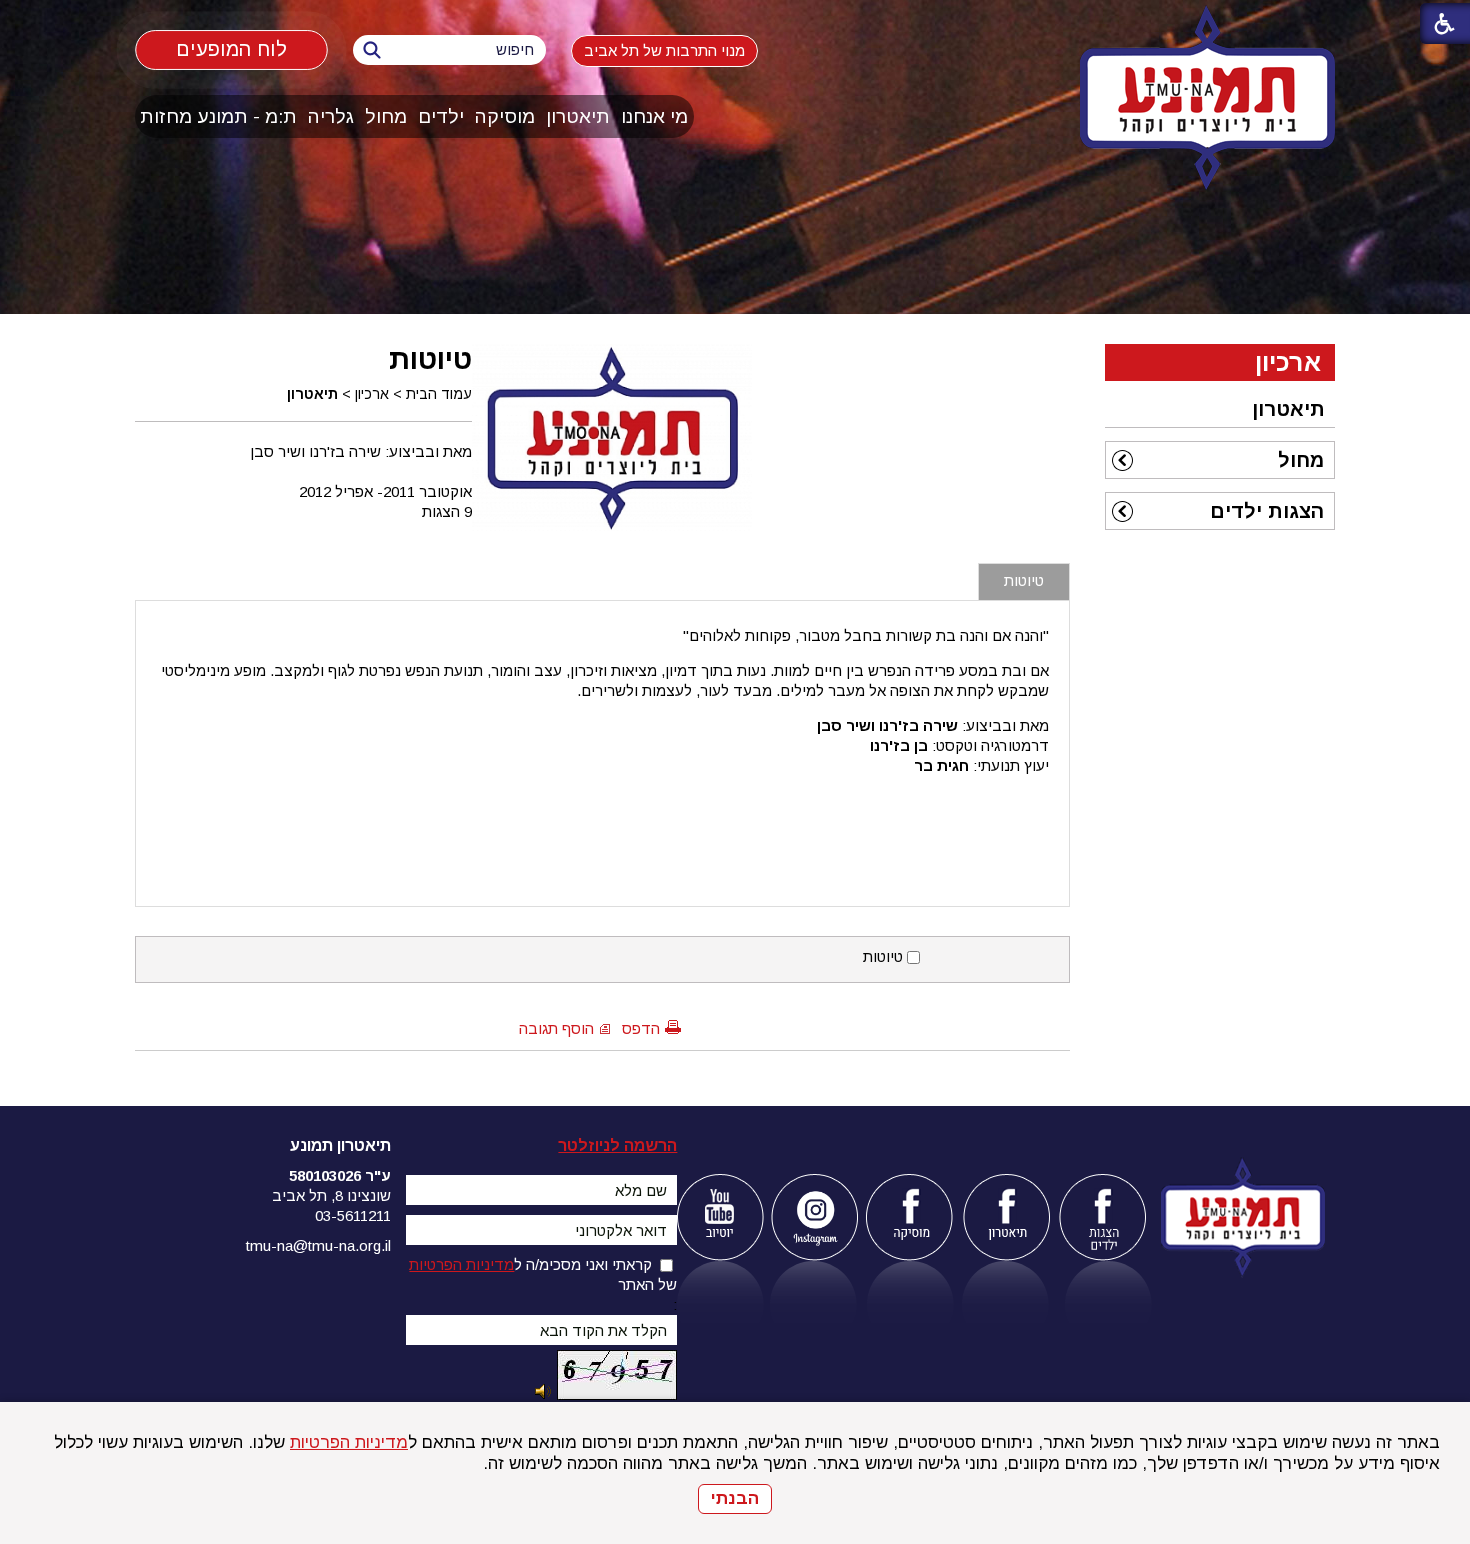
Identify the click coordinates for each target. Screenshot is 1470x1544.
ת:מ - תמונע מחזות (218, 116)
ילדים (441, 116)
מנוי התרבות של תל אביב (664, 50)
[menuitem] (655, 116)
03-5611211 (353, 1215)
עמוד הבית (439, 394)
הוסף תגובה (556, 1028)
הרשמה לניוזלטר (617, 1145)
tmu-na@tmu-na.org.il (318, 1245)
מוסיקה (505, 116)
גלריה (331, 116)
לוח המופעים (231, 49)
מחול (386, 116)
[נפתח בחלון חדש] (719, 1217)
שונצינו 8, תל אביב (331, 1195)
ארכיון (372, 394)
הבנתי (735, 1498)
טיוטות (430, 359)
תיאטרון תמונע (340, 1145)
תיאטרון (578, 116)
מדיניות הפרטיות (349, 1442)
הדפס (641, 1028)
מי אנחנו (654, 116)
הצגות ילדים (1267, 511)
